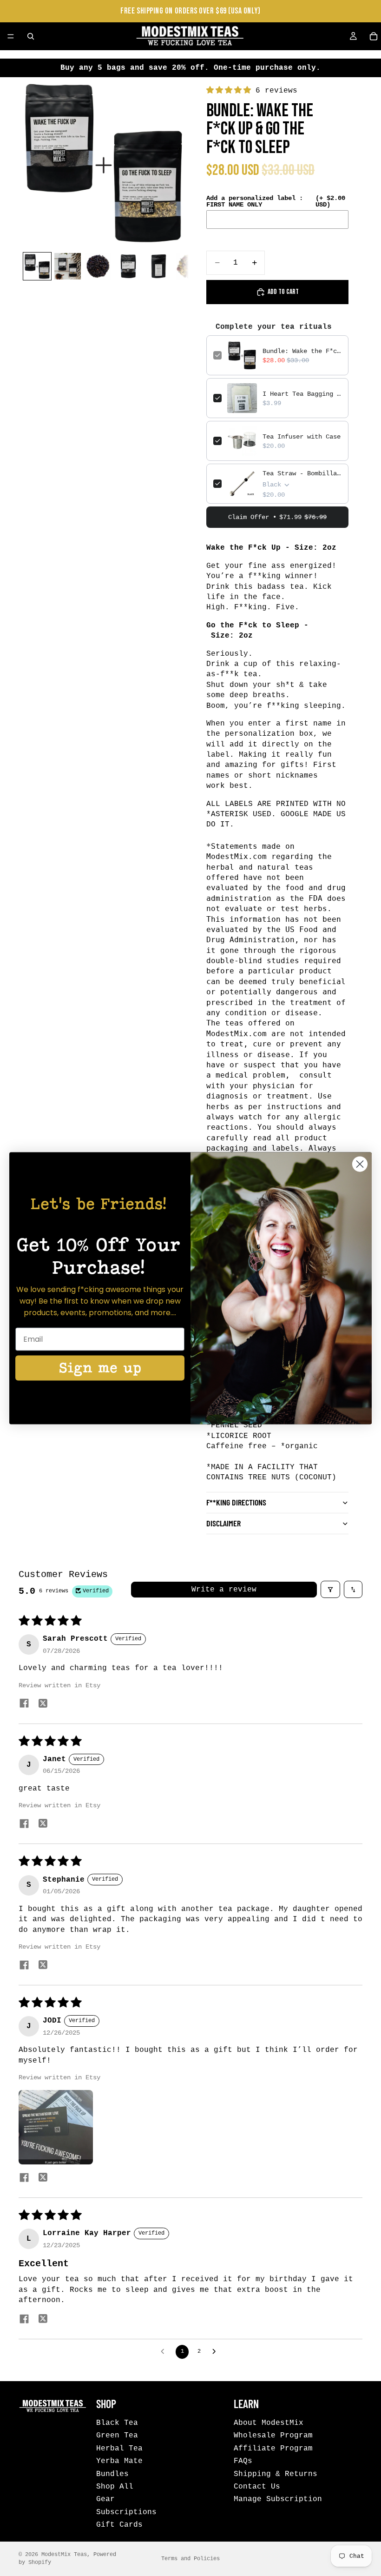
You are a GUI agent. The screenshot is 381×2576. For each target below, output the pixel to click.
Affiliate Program (273, 2448)
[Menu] (11, 36)
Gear (105, 2499)
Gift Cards (119, 2525)
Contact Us (257, 2487)
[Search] (31, 36)
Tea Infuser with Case (302, 437)
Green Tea (117, 2436)
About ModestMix (269, 2423)
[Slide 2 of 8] (68, 266)
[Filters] (330, 1589)
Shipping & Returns (276, 2474)
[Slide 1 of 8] (37, 266)
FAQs (243, 2461)
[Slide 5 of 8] (159, 266)
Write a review (224, 1590)
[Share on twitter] (43, 1705)
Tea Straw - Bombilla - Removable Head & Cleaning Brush (302, 473)
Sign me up (100, 1368)
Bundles (112, 2474)
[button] (231, 91)
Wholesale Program (273, 2436)
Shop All (115, 2487)
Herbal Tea (119, 2448)
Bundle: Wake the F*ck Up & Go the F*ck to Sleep (302, 351)
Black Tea (117, 2423)
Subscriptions (126, 2512)
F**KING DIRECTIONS (236, 1502)
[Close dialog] (360, 1164)
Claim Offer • (277, 517)
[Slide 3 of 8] (98, 266)
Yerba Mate (119, 2461)
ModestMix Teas (64, 2555)
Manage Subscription (278, 2499)
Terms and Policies (190, 2559)
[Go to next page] (217, 2352)
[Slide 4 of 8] (128, 266)
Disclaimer (223, 1523)
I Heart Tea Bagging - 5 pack (302, 394)
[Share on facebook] (24, 1705)
